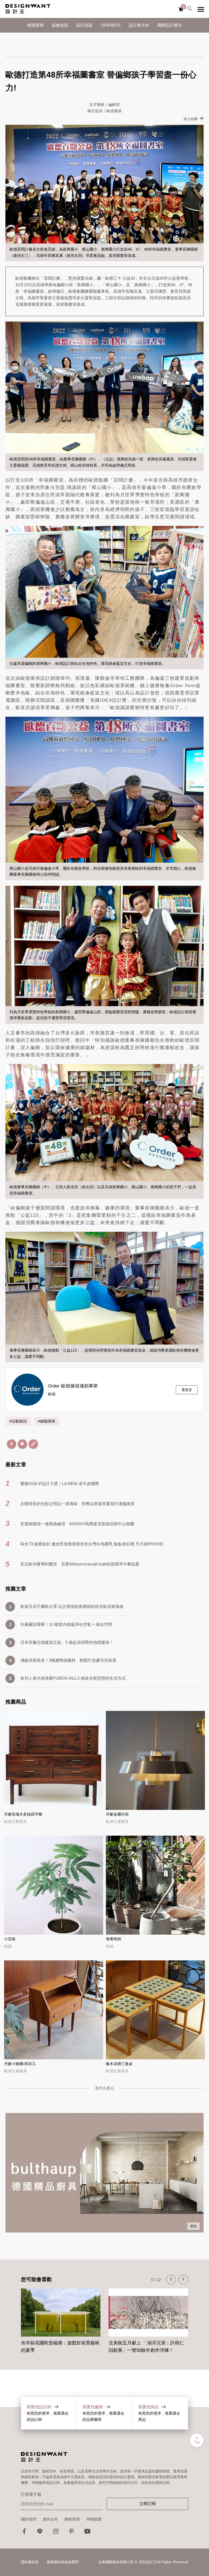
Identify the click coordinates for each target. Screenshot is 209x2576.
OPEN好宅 (111, 25)
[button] (171, 2280)
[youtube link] (87, 2533)
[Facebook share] (12, 1444)
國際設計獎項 (170, 25)
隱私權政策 (30, 2562)
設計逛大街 (139, 25)
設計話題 (84, 25)
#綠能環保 (47, 1421)
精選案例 (35, 25)
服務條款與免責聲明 (63, 2562)
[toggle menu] (201, 9)
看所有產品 (104, 2088)
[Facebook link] (24, 2533)
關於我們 (29, 2519)
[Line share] (22, 1444)
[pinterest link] (72, 2533)
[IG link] (56, 2533)
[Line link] (40, 2533)
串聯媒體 (94, 2519)
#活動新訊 (18, 1421)
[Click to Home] (28, 9)
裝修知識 (60, 25)
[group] (61, 2318)
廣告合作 (50, 2519)
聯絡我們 (72, 2519)
